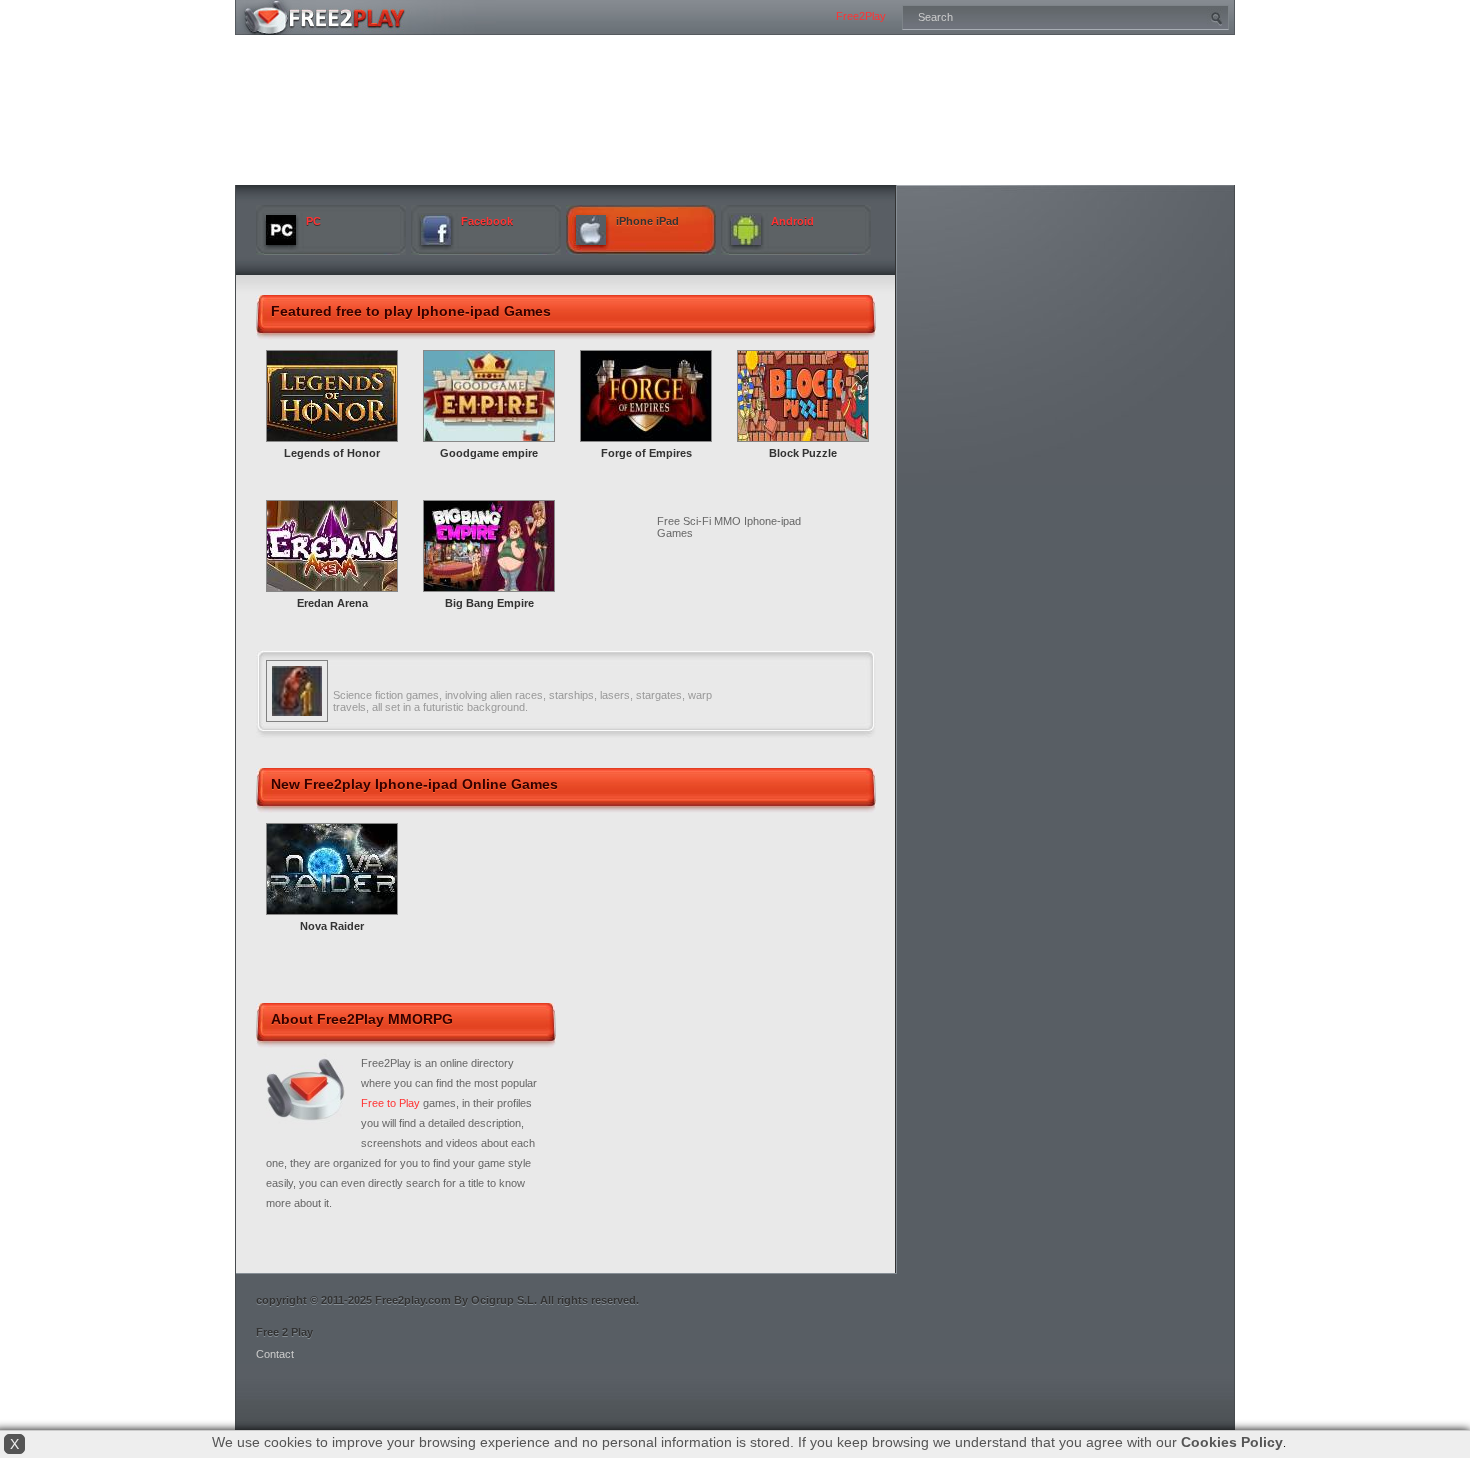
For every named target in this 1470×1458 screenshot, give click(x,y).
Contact (275, 1354)
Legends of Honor (332, 453)
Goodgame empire (489, 453)
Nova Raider (332, 926)
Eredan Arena (332, 603)
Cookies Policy (1232, 1442)
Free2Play (861, 16)
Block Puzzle (803, 453)
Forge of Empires (646, 453)
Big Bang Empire (489, 603)
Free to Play (390, 1103)
